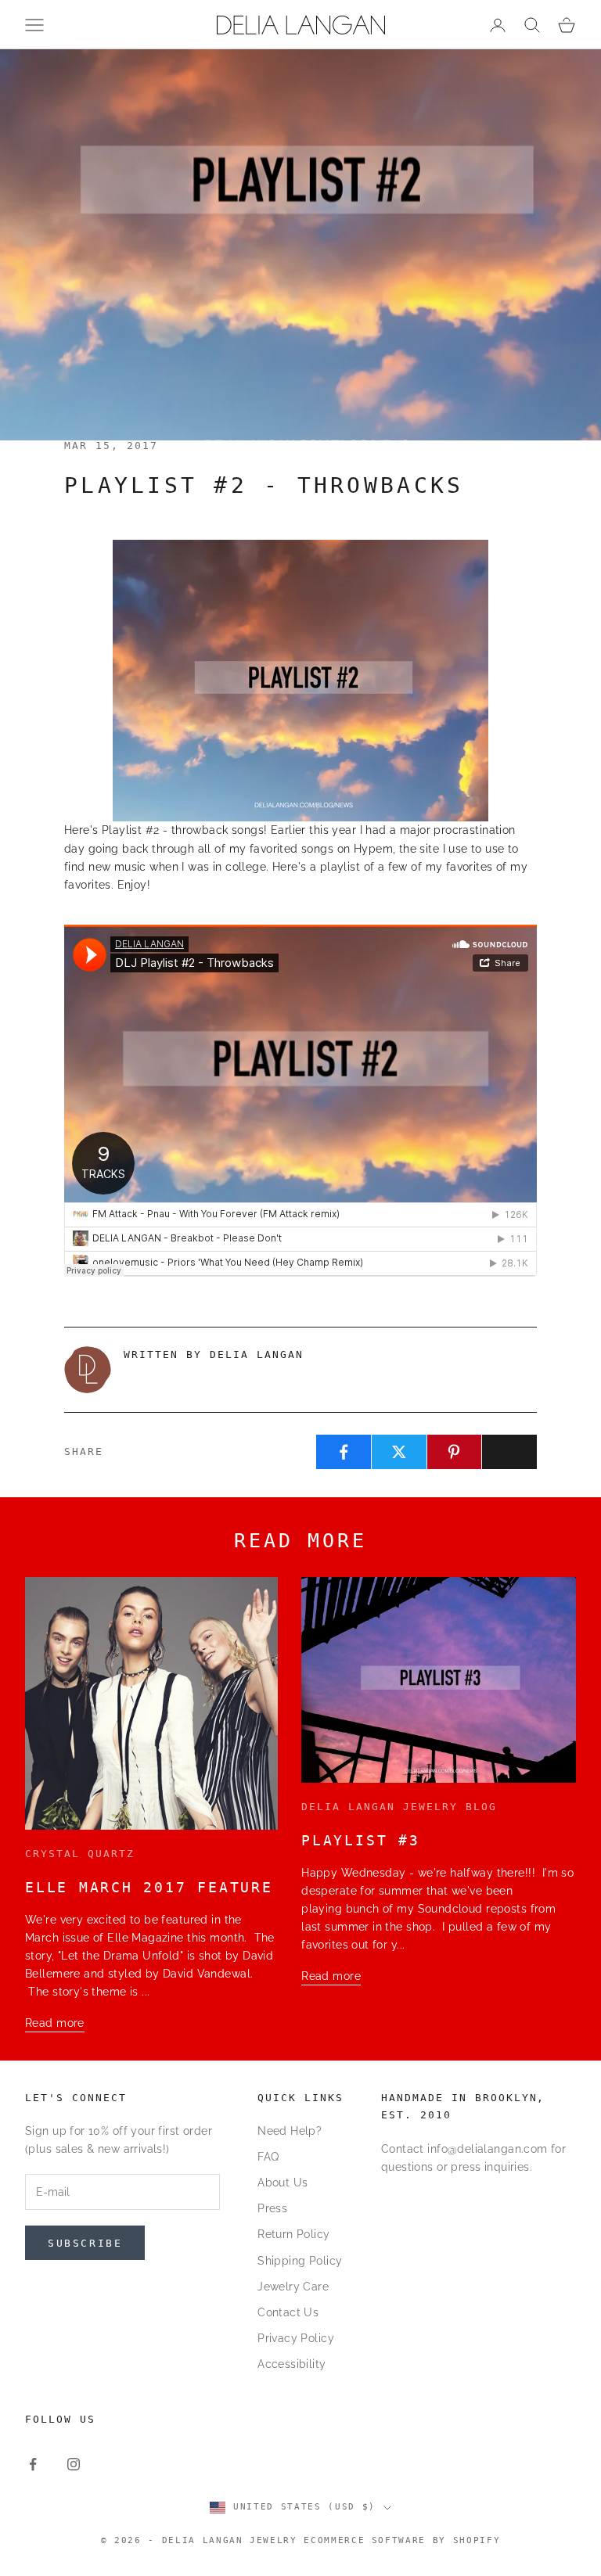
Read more (55, 2023)
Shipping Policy (300, 2261)
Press (272, 2208)
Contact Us (288, 2312)
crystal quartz (80, 1854)
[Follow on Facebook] (33, 2464)
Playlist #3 (360, 1840)
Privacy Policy (296, 2338)
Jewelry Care (293, 2287)
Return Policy (293, 2234)
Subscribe (85, 2243)
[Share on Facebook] (344, 1452)
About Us (283, 2183)
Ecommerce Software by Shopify (402, 2540)
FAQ (268, 2157)
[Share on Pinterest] (455, 1452)
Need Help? (290, 2131)
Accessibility (292, 2364)
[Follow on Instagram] (74, 2464)
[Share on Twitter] (399, 1452)
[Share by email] (509, 1452)
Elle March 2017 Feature (149, 1887)
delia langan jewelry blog (399, 1807)
